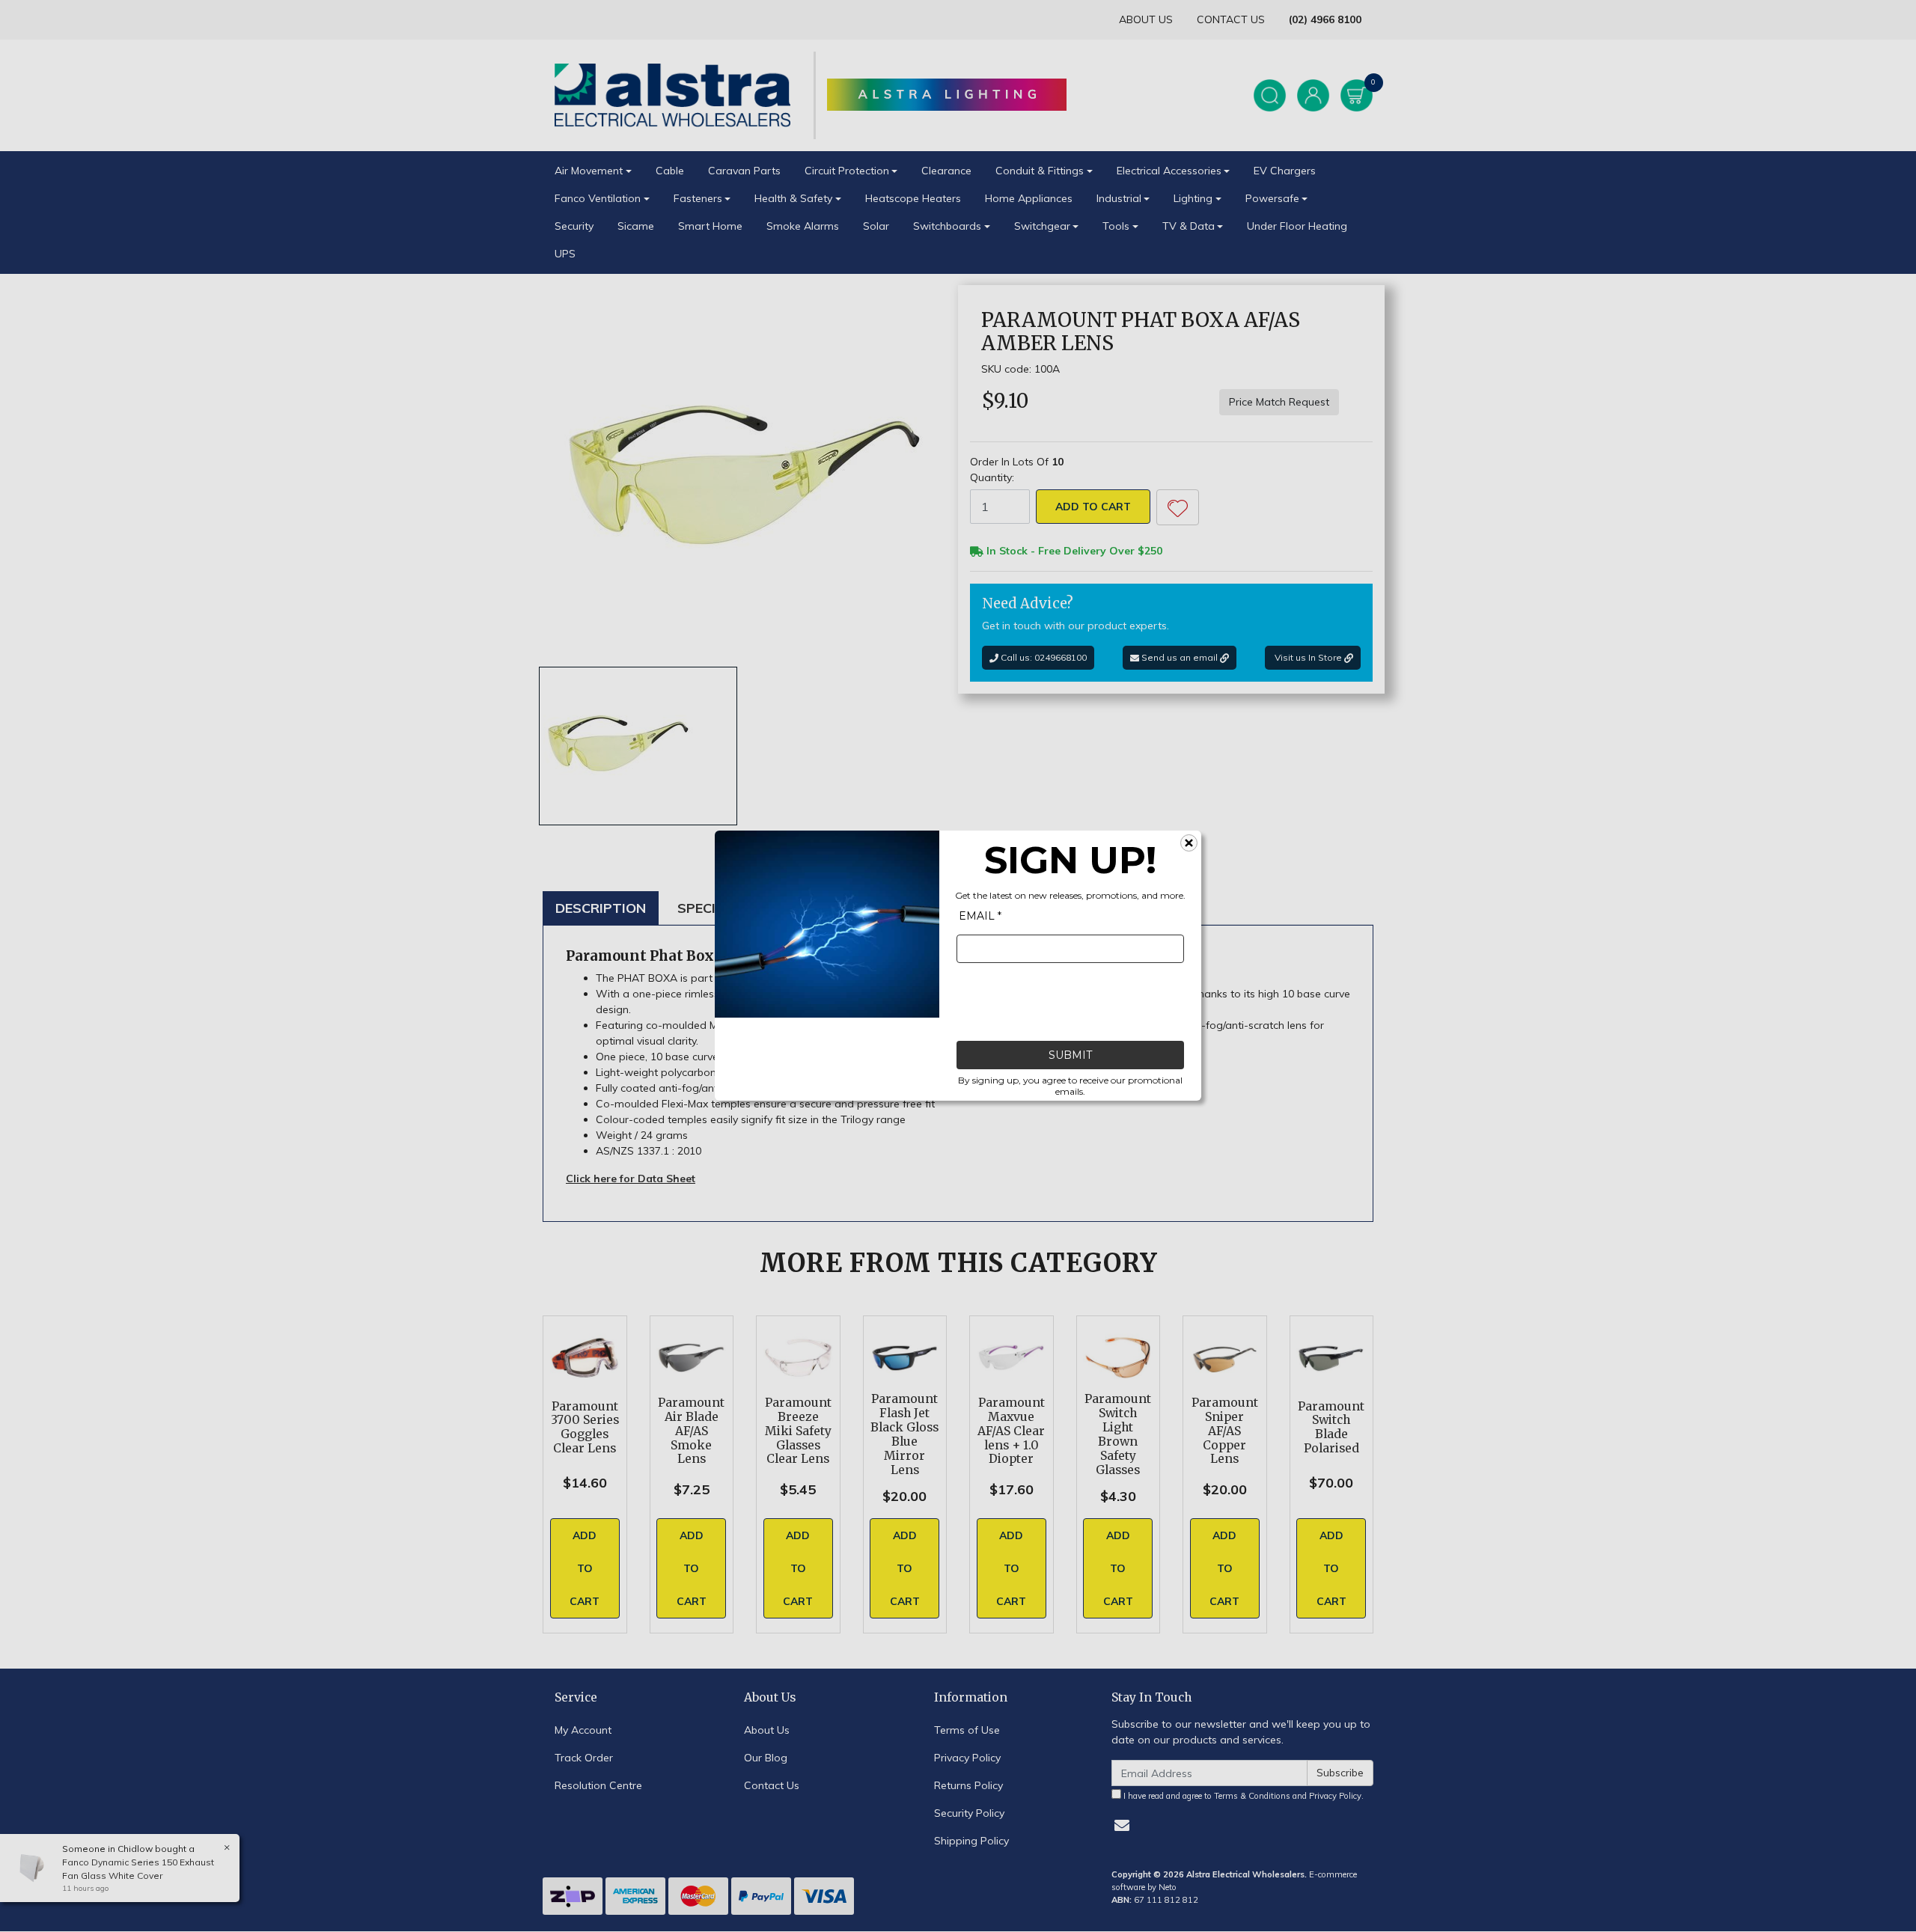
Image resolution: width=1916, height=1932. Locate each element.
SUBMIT (1070, 1056)
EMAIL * (980, 917)
